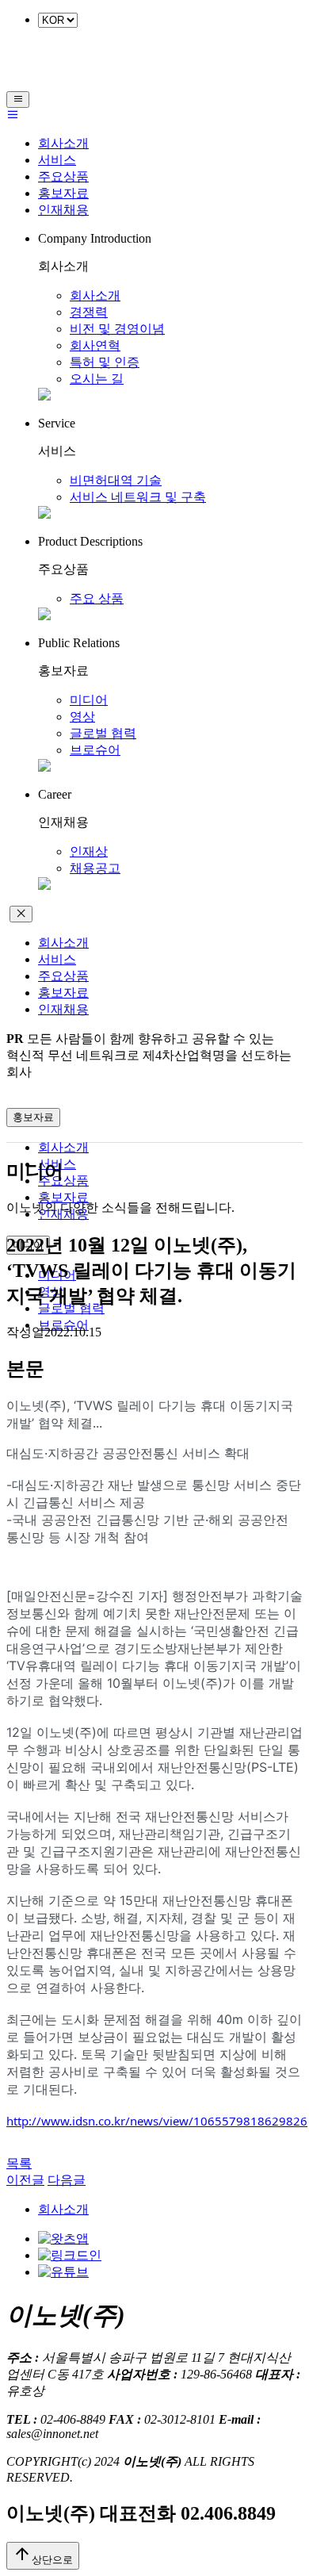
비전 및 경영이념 (117, 329)
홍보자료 (63, 193)
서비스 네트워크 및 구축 (138, 497)
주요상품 (63, 176)
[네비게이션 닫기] (21, 914)
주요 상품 (97, 598)
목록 (19, 2163)
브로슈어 (95, 750)
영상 (82, 717)
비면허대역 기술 (116, 480)
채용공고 (95, 868)
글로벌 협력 (103, 733)
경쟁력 (89, 312)
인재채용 (63, 210)
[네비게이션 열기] (18, 100)
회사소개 (63, 143)
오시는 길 (97, 379)
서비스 (57, 160)
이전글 (25, 2180)
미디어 (89, 700)
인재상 (89, 851)
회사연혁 (95, 345)
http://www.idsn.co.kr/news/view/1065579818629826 (157, 2121)
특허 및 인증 (105, 362)
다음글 (67, 2180)
